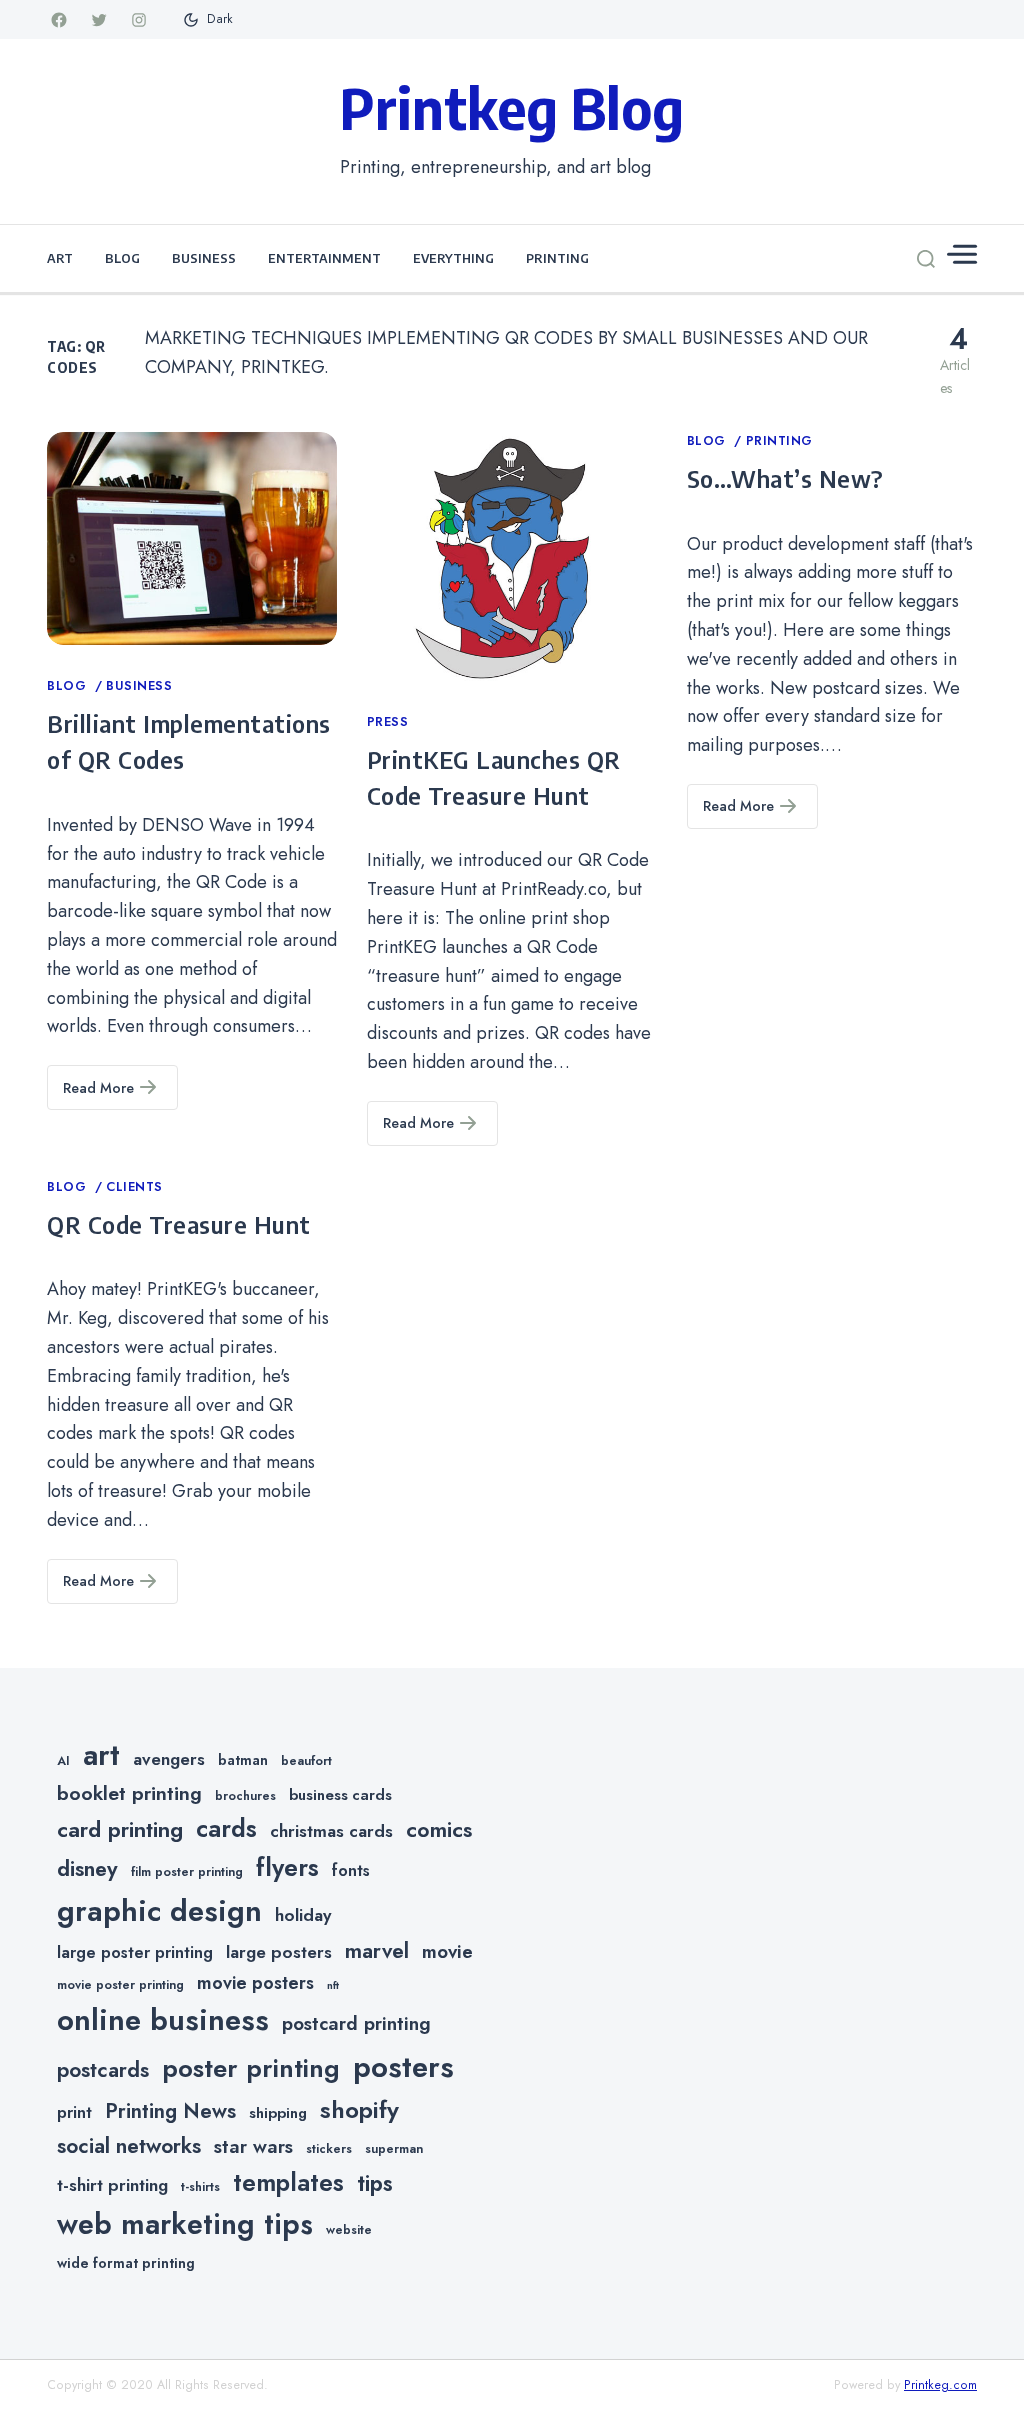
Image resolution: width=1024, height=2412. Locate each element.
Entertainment (324, 258)
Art (60, 258)
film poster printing (187, 1872)
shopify (359, 2109)
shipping (278, 2113)
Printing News (170, 2111)
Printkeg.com (940, 2385)
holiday (303, 1915)
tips (375, 2183)
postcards (103, 2070)
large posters (279, 1952)
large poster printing (135, 1952)
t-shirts (200, 2187)
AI (63, 1761)
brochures (245, 1796)
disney (87, 1868)
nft (333, 1985)
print (74, 2112)
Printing (557, 258)
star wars (253, 2146)
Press (388, 722)
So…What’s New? (785, 478)
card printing (120, 1829)
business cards (340, 1795)
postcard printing (356, 2023)
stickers (329, 2149)
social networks (129, 2146)
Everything (453, 258)
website (349, 2230)
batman (243, 1760)
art (101, 1755)
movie (447, 1951)
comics (439, 1829)
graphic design (159, 1911)
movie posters (255, 1983)
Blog (122, 258)
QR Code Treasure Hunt (179, 1224)
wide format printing (126, 2263)
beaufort (306, 1761)
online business (163, 2020)
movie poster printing (120, 1985)
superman (394, 2149)
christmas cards (331, 1831)
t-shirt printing (112, 2185)
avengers (169, 1759)
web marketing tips (185, 2224)
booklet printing (129, 1793)
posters (403, 2067)
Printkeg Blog (512, 107)
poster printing (251, 2068)
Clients (134, 1187)
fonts (351, 1870)
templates (288, 2182)
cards (226, 1828)
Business (204, 258)
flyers (287, 1867)
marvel (377, 1951)
